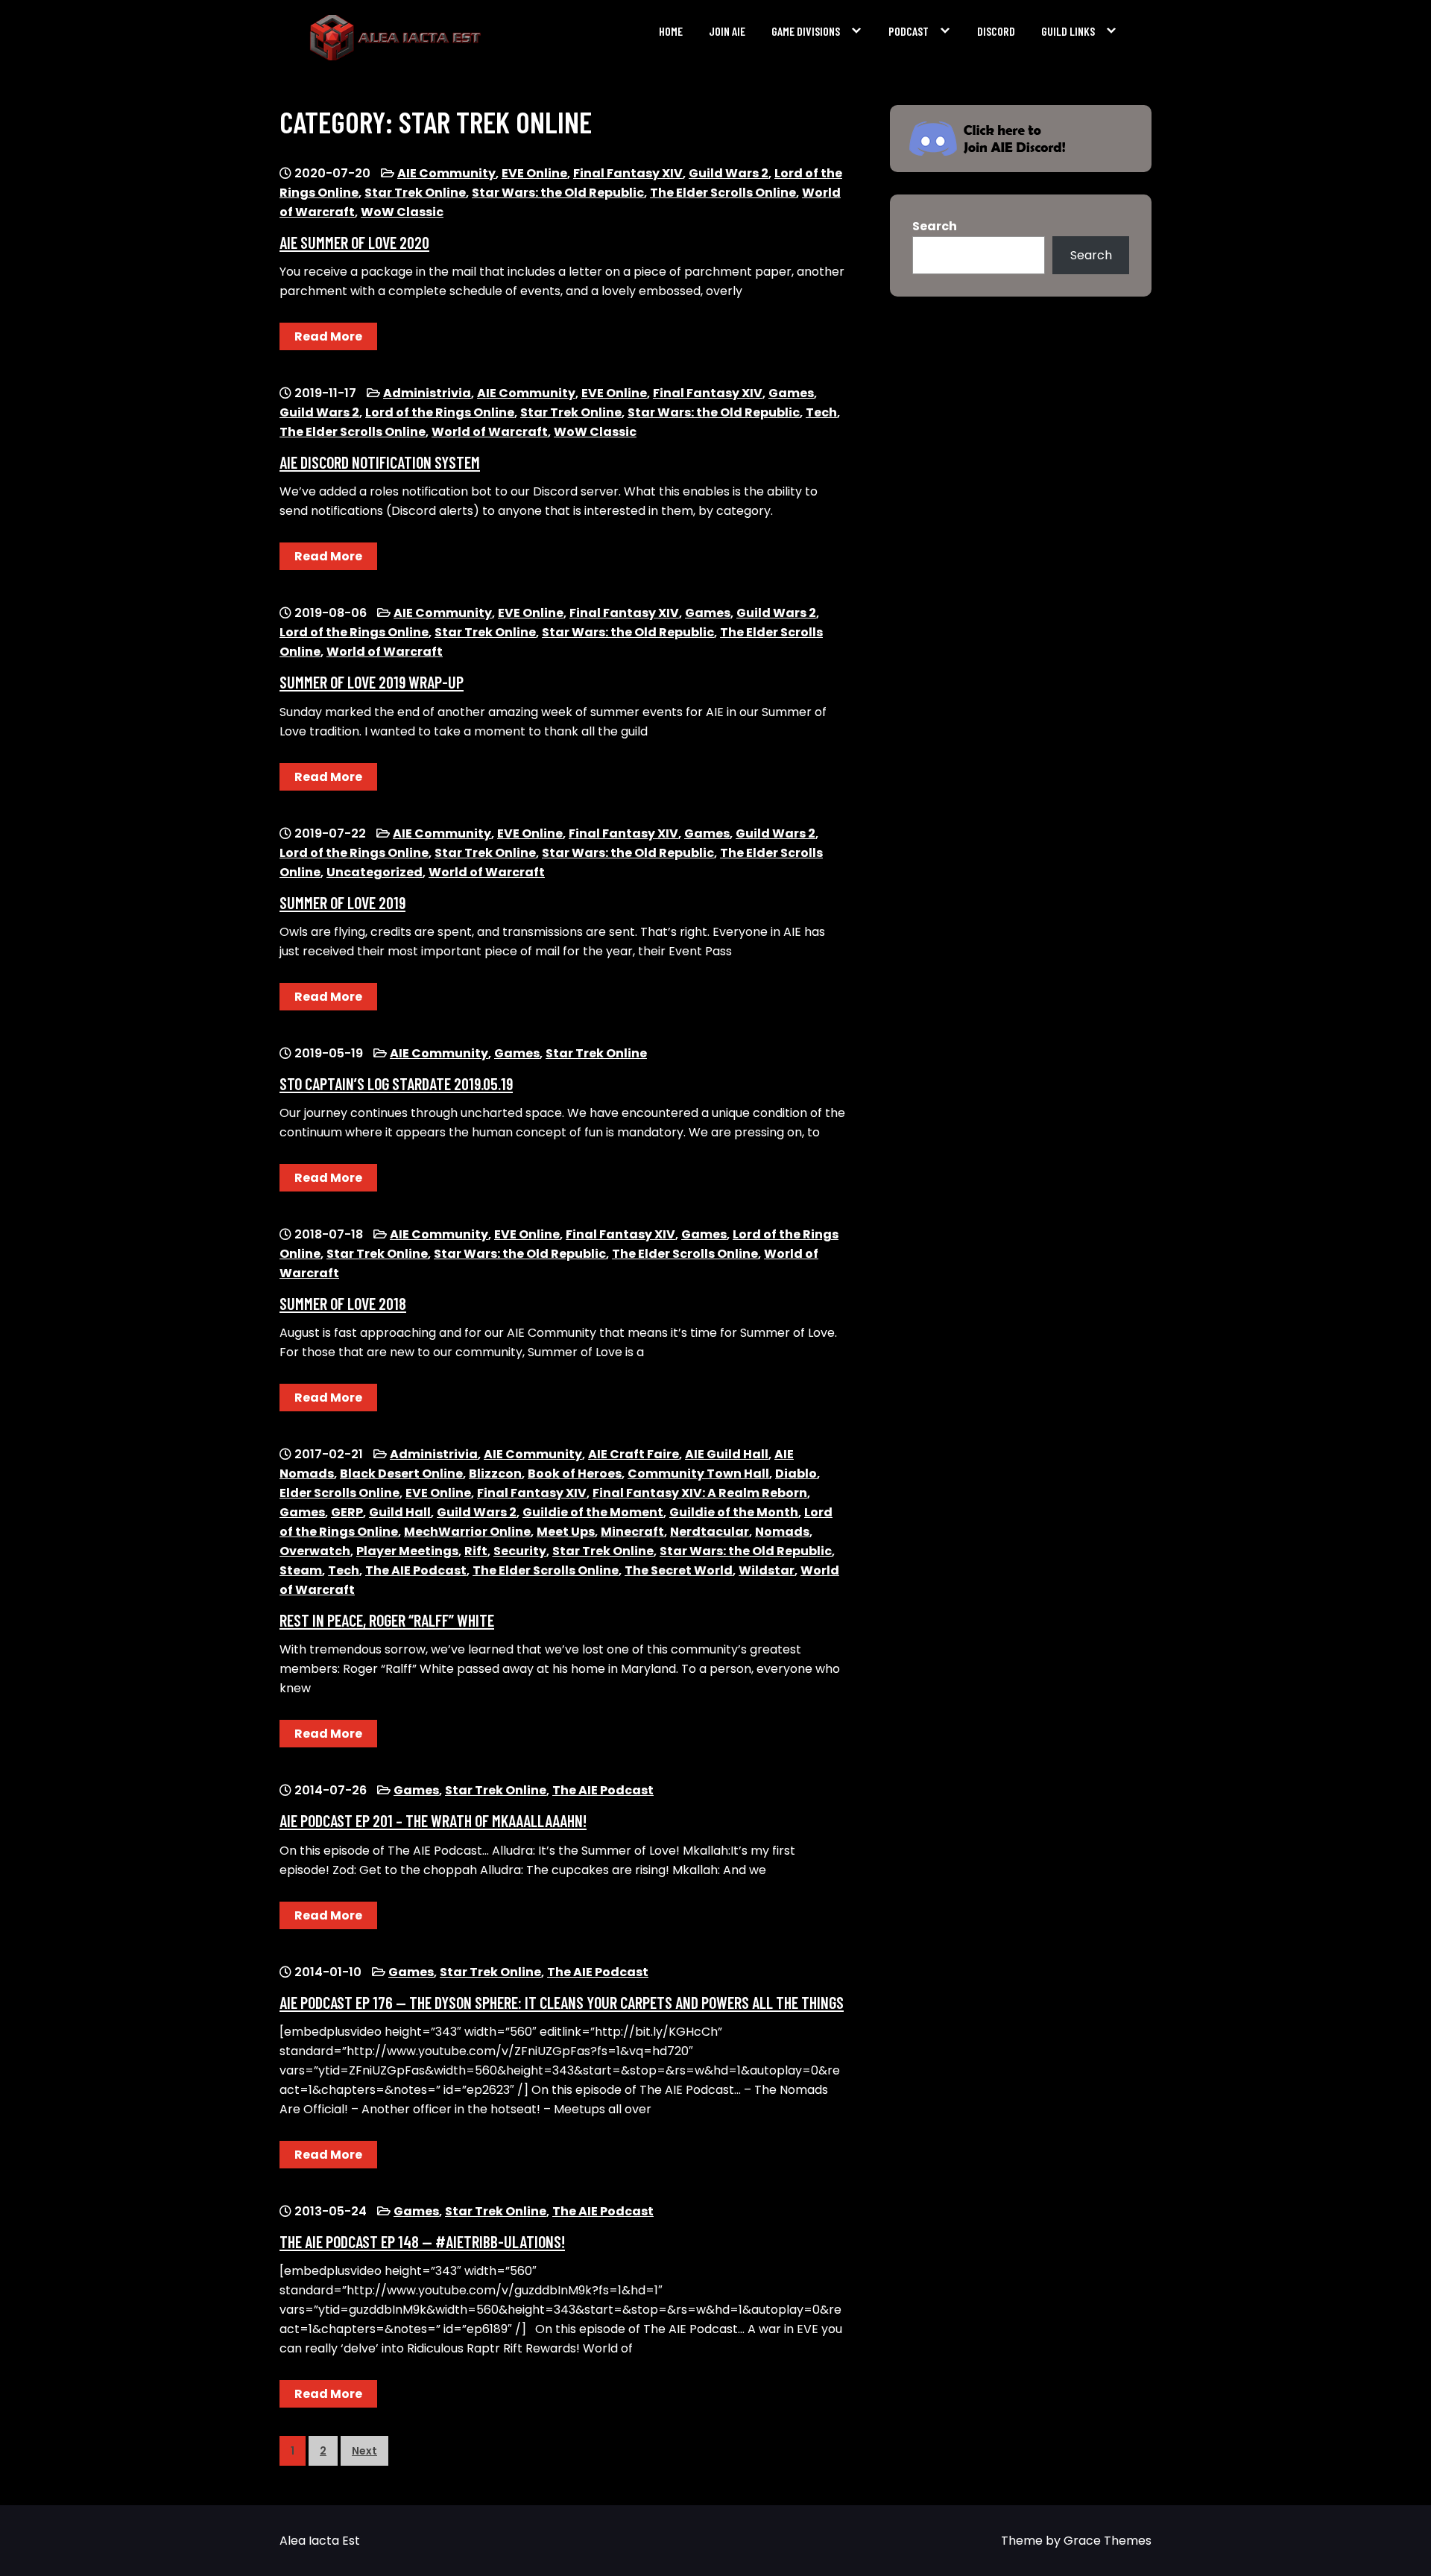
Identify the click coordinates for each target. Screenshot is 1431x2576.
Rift (476, 1551)
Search (935, 226)
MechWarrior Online (467, 1532)
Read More (328, 336)
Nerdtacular (710, 1532)
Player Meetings (407, 1551)
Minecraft (632, 1532)
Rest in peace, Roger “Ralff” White (387, 1620)
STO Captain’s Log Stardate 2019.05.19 (396, 1083)
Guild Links (1068, 31)
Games (791, 393)
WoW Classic (402, 212)
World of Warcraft (490, 432)
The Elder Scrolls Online (723, 193)
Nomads (782, 1532)
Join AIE (727, 31)
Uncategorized (375, 872)
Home (671, 31)
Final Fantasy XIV (628, 173)
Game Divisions (806, 31)
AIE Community (446, 173)
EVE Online (534, 173)
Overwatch (315, 1551)
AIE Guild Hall (727, 1454)
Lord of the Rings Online (440, 412)
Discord (996, 31)
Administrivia (427, 393)
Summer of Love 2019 (342, 902)
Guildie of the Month (734, 1512)
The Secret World (679, 1570)
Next (364, 2451)
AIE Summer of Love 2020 (354, 242)
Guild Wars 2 (729, 173)
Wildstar (767, 1570)
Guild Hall (400, 1512)
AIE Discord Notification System (380, 462)
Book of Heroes (575, 1474)
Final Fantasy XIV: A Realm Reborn (700, 1493)
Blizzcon (495, 1474)
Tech (821, 412)
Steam (301, 1570)
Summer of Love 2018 (343, 1303)
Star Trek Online (415, 193)
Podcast (909, 31)
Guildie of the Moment (593, 1512)
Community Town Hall (698, 1474)
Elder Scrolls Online (339, 1493)
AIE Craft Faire (634, 1454)
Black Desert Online (401, 1474)
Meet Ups (566, 1532)
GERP (347, 1512)
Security (520, 1551)
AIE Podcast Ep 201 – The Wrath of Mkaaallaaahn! (433, 1820)
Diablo (796, 1474)
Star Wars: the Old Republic (558, 193)
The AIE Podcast (416, 1570)
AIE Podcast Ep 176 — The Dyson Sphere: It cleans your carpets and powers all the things (562, 2002)
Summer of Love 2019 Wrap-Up (372, 682)
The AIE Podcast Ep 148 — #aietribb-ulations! (422, 2241)
